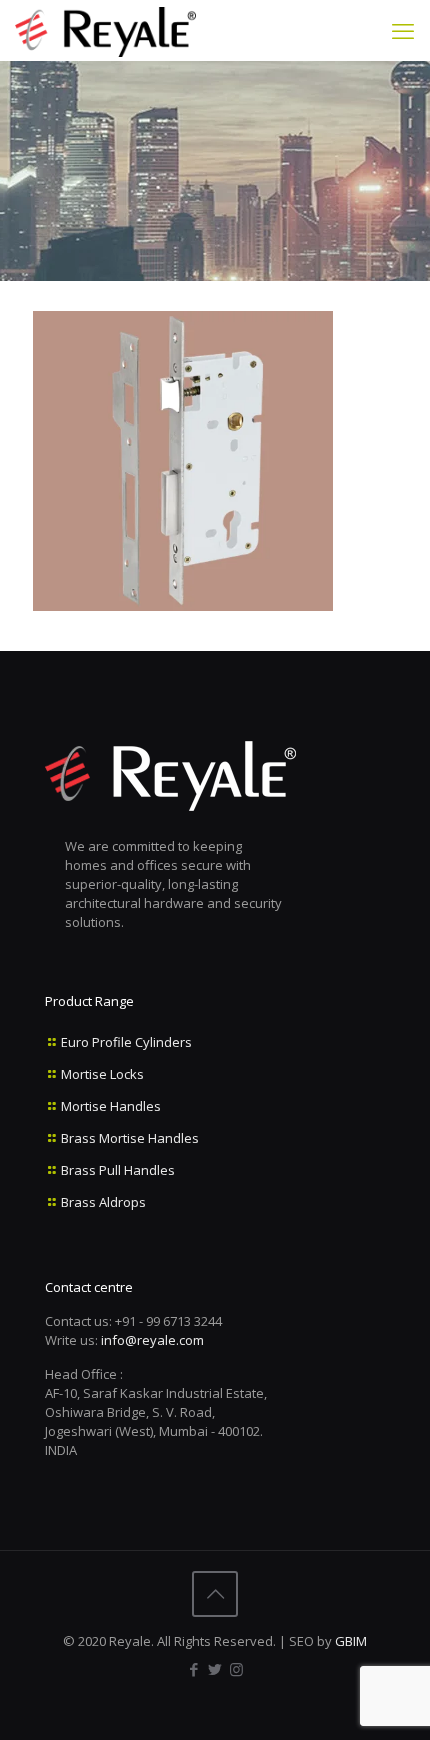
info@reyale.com (152, 1340)
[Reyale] (105, 30)
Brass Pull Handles (118, 1170)
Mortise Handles (111, 1106)
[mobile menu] (403, 30)
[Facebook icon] (194, 1669)
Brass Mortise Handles (130, 1138)
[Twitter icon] (215, 1669)
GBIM (351, 1641)
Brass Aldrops (103, 1202)
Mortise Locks (102, 1074)
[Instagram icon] (236, 1669)
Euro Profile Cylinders (126, 1042)
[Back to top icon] (215, 1594)
